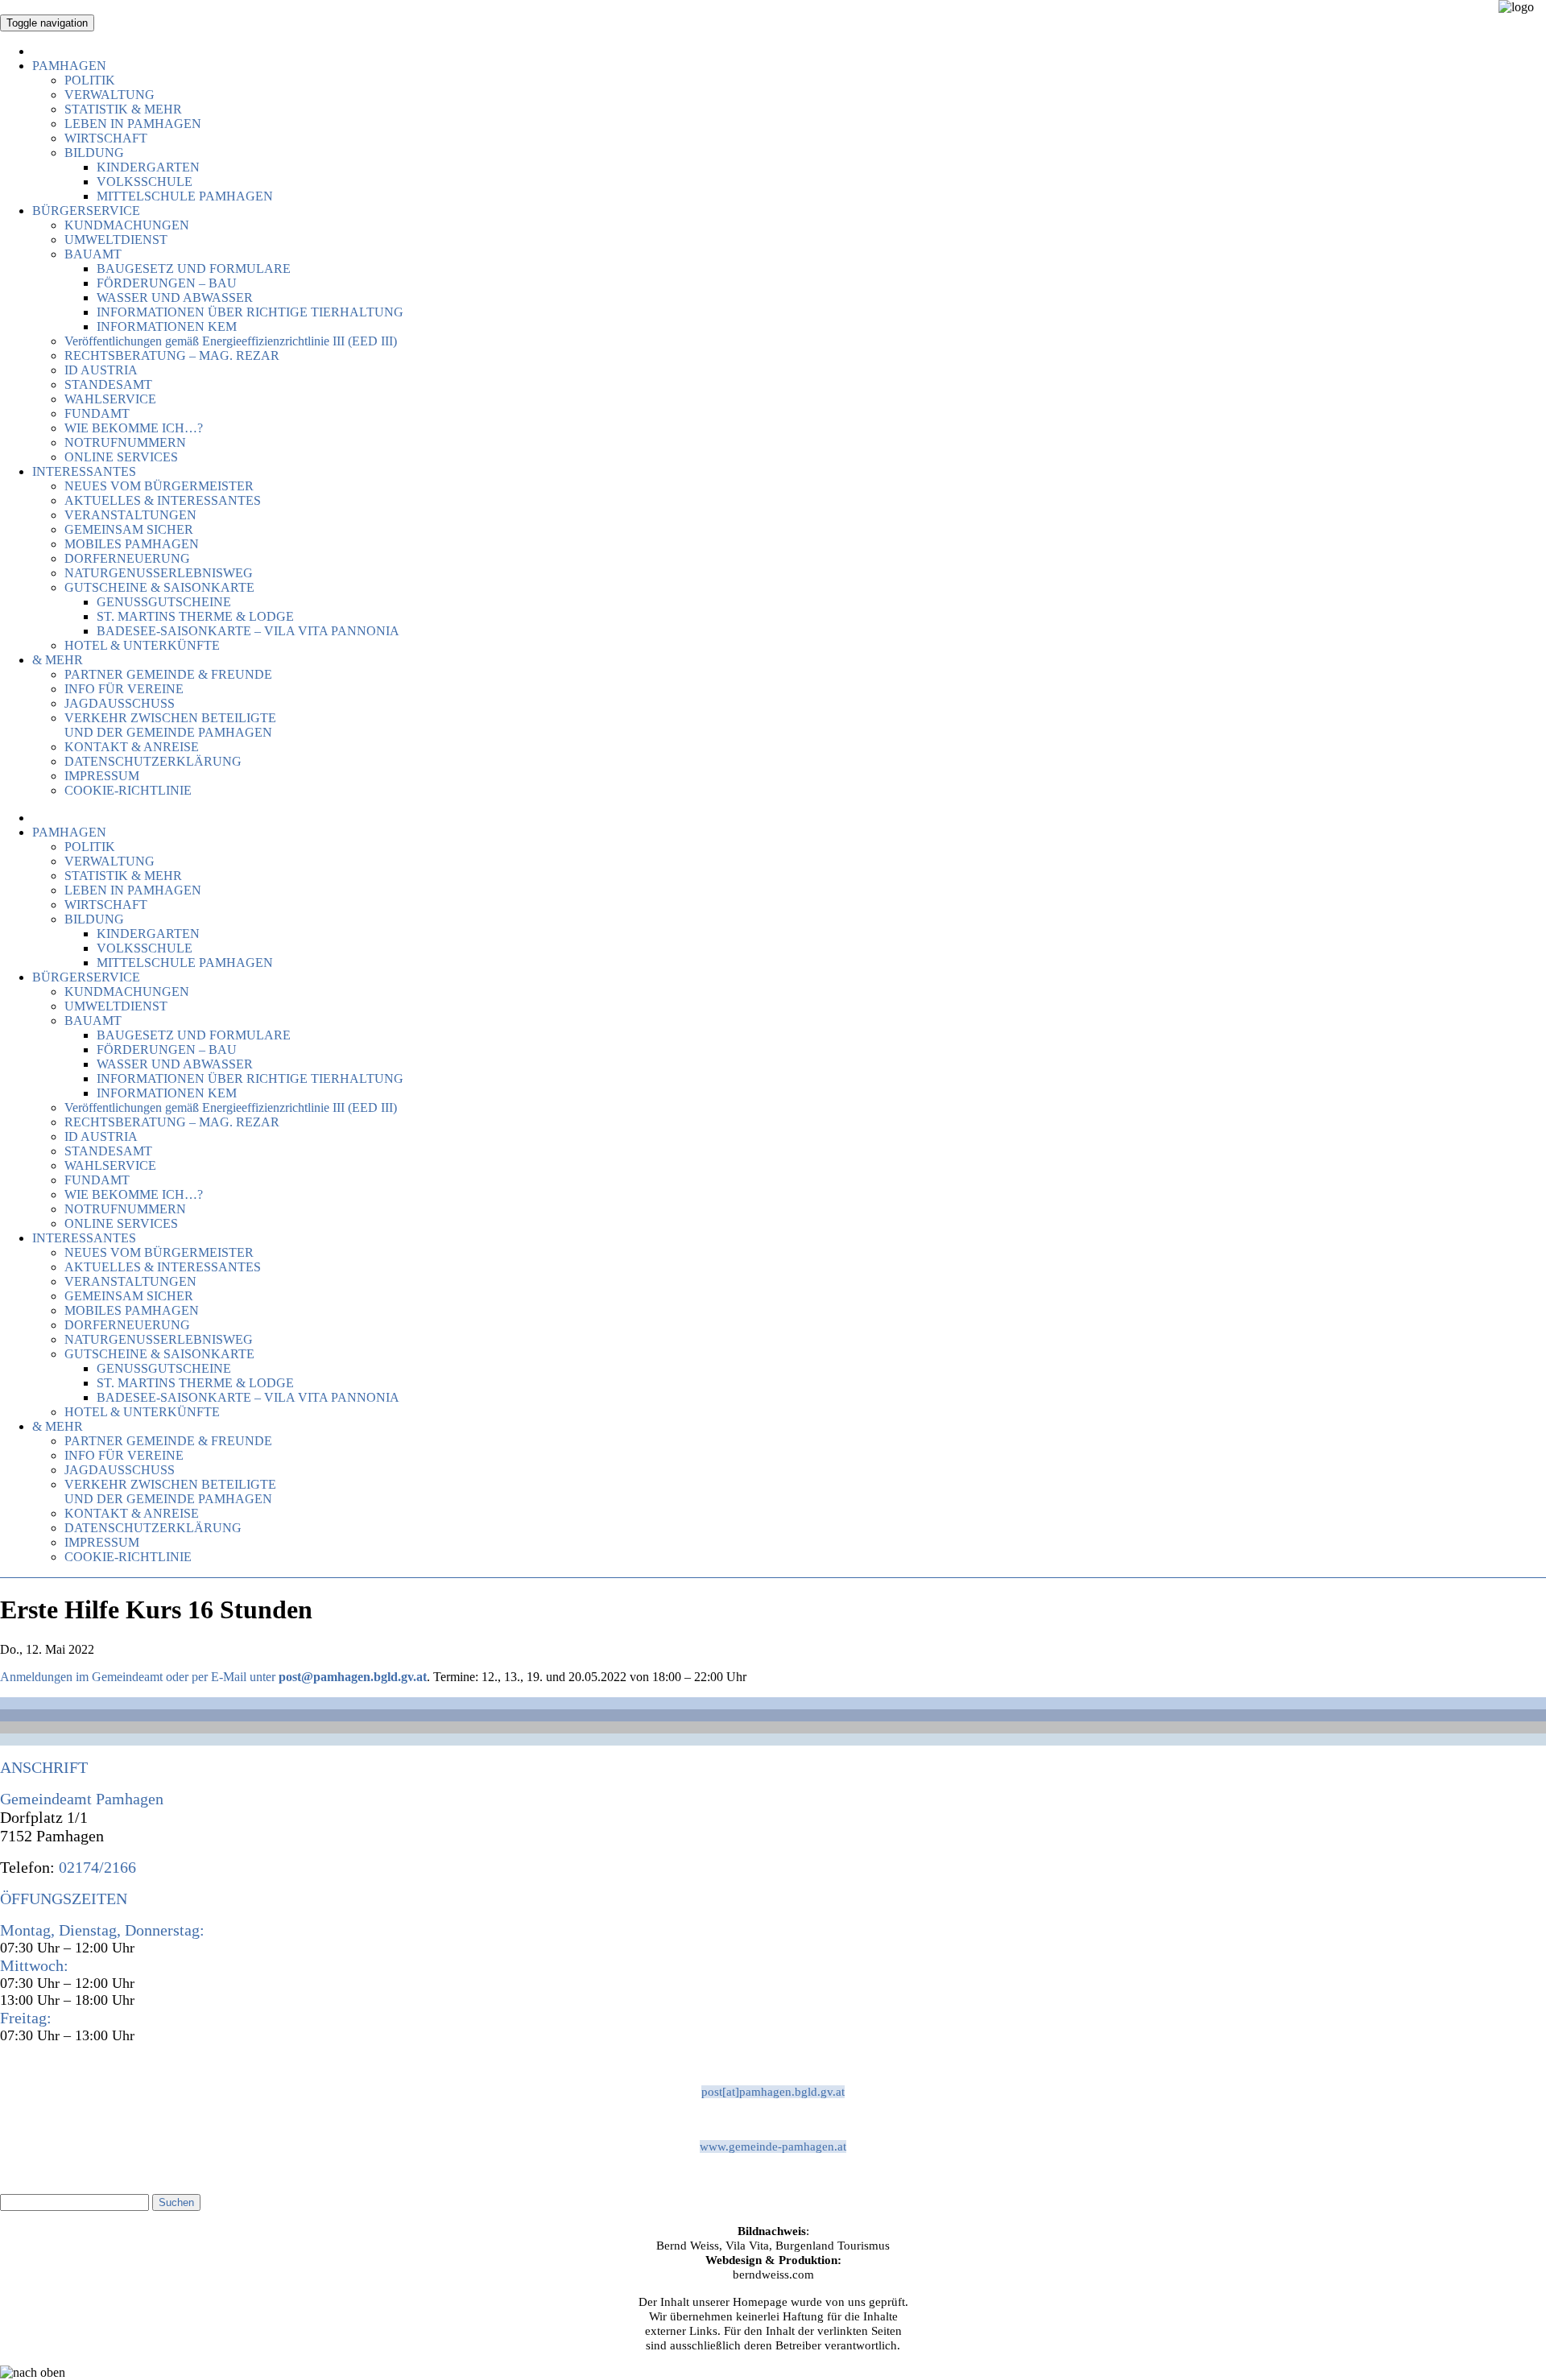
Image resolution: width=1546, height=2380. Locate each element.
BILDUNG (94, 153)
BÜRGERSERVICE (86, 211)
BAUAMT (93, 254)
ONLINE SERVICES (121, 457)
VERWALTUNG (110, 95)
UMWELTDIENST (116, 240)
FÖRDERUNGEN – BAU (167, 283)
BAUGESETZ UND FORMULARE (194, 269)
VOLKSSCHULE (145, 182)
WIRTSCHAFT (106, 138)
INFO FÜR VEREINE (124, 689)
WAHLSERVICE (110, 399)
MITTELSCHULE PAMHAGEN (185, 196)
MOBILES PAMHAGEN (132, 544)
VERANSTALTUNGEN (130, 515)
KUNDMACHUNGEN (127, 225)
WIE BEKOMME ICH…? (134, 428)
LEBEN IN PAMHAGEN (133, 124)
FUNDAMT (97, 413)
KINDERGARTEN (148, 167)
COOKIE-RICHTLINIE (128, 790)
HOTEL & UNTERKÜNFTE (142, 645)
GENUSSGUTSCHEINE (164, 602)
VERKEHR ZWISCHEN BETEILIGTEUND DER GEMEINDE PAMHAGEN (170, 725)
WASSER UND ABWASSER (175, 297)
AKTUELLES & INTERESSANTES (163, 500)
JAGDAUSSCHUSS (120, 703)
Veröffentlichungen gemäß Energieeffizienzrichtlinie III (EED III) (231, 341)
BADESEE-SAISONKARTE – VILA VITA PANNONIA (248, 631)
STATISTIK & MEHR (123, 109)
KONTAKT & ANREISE (132, 747)
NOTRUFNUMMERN (125, 442)
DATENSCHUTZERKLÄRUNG (153, 761)
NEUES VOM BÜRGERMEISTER (159, 486)
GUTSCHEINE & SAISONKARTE (159, 587)
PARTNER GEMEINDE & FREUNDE (168, 674)
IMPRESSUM (102, 776)
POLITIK (90, 80)
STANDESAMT (108, 384)
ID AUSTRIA (101, 370)
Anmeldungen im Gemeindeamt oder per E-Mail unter (139, 1677)
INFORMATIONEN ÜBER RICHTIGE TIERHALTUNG (250, 312)
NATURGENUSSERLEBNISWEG (159, 573)
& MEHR (58, 660)
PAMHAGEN (69, 66)
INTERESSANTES (84, 471)
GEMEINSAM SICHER (129, 529)
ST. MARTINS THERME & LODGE (195, 616)
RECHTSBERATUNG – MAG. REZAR (172, 355)
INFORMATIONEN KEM (167, 326)
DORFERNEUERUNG (127, 558)
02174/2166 (95, 1867)
